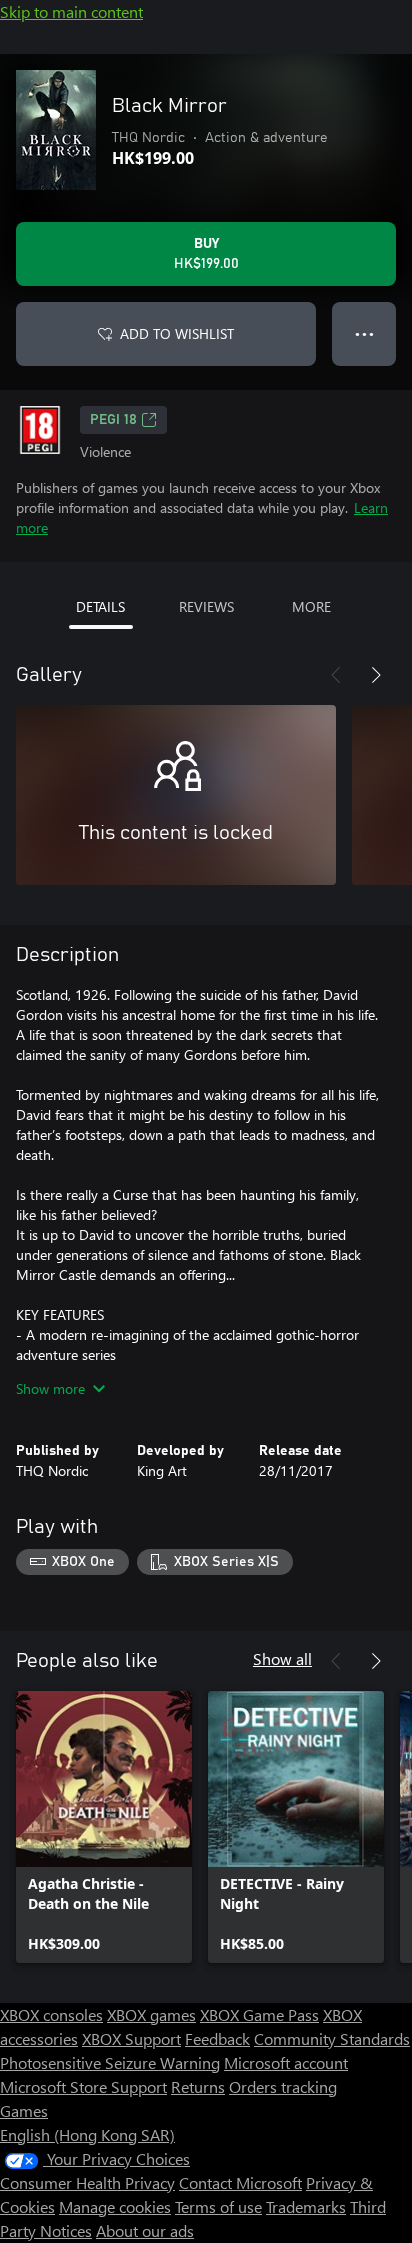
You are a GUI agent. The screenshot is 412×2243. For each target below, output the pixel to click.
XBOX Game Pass (259, 2014)
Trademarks (306, 2206)
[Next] (376, 675)
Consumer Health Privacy (87, 2182)
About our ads (145, 2230)
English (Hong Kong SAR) (87, 2134)
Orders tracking (283, 2086)
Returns (198, 2086)
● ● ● (364, 333)
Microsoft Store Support (83, 2086)
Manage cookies (115, 2206)
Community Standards (332, 2038)
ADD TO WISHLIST (177, 333)
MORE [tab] (311, 606)
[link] (104, 1827)
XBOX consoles (51, 2014)
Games (24, 2110)
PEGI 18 (113, 420)
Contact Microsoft (240, 2182)
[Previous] (336, 675)
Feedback (217, 2038)
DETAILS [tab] (100, 606)
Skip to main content (71, 11)
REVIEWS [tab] (206, 606)
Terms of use (218, 2206)
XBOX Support (131, 2038)
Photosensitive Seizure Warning (110, 2062)
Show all (282, 1658)
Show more (50, 1388)
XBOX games (151, 2014)
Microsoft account (286, 2062)
